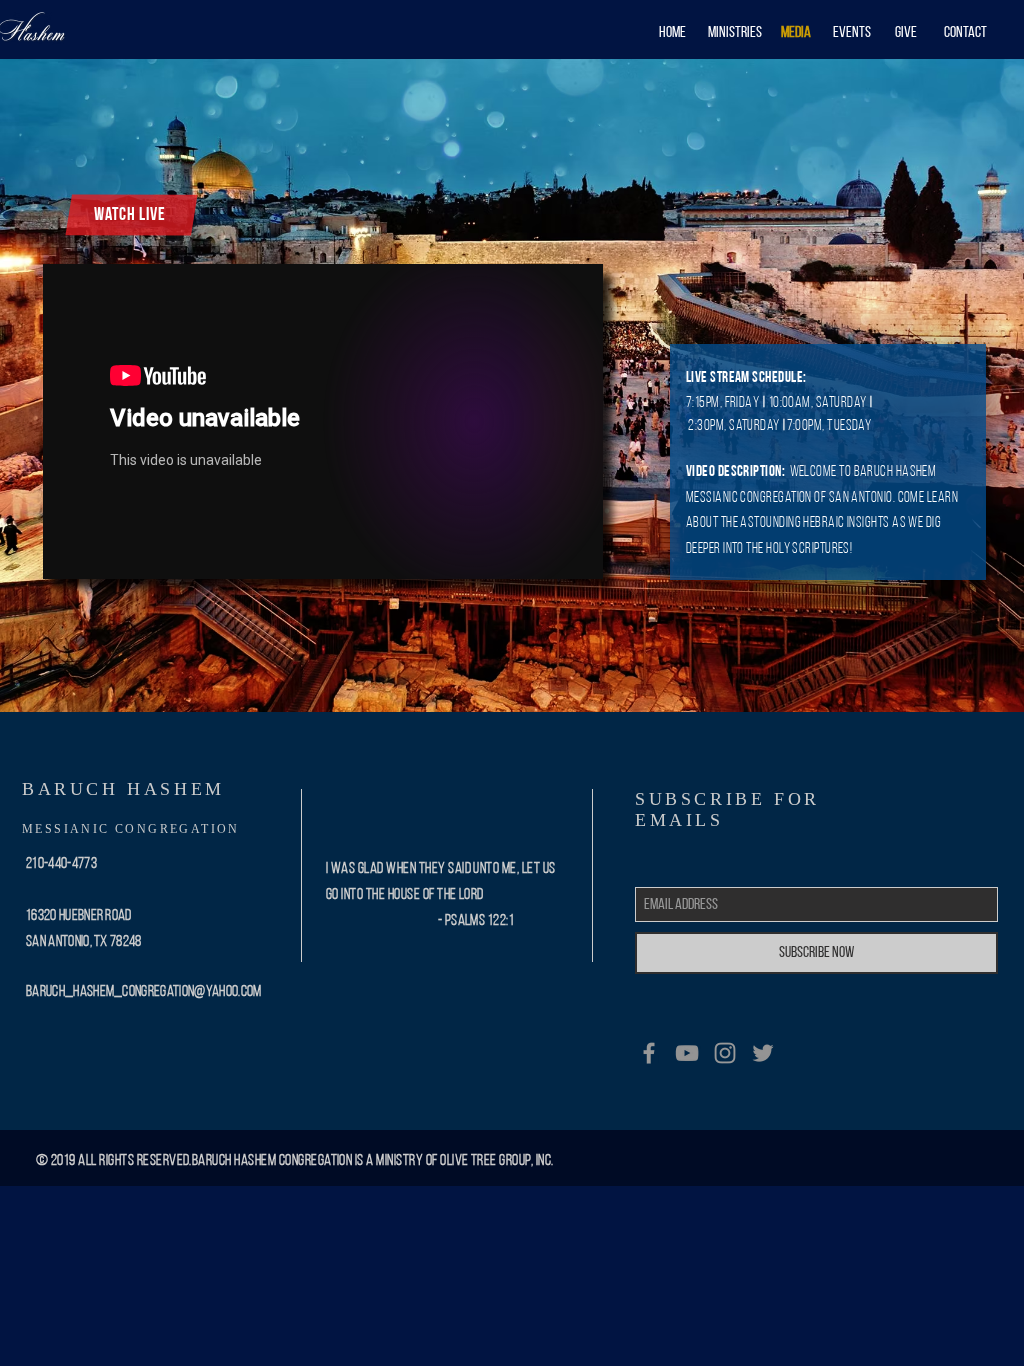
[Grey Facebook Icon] (649, 1053)
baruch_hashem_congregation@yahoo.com (144, 992)
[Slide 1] (512, 672)
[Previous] (110, 385)
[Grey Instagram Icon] (725, 1053)
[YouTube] (687, 1053)
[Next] (914, 385)
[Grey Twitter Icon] (763, 1053)
